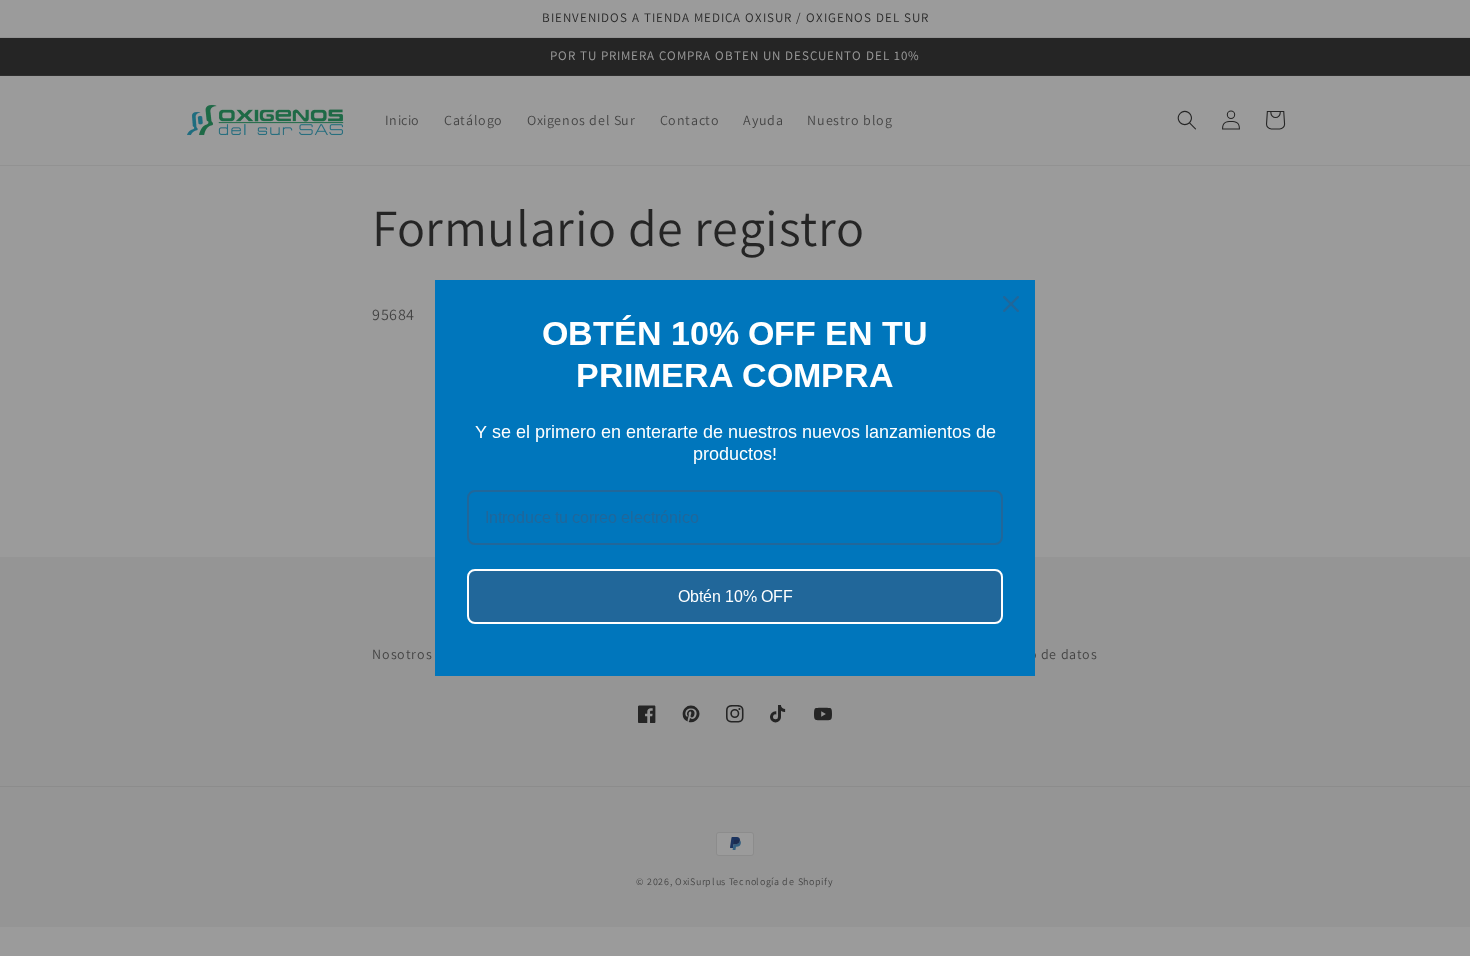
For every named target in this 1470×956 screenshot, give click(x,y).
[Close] (1011, 304)
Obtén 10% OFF (735, 596)
